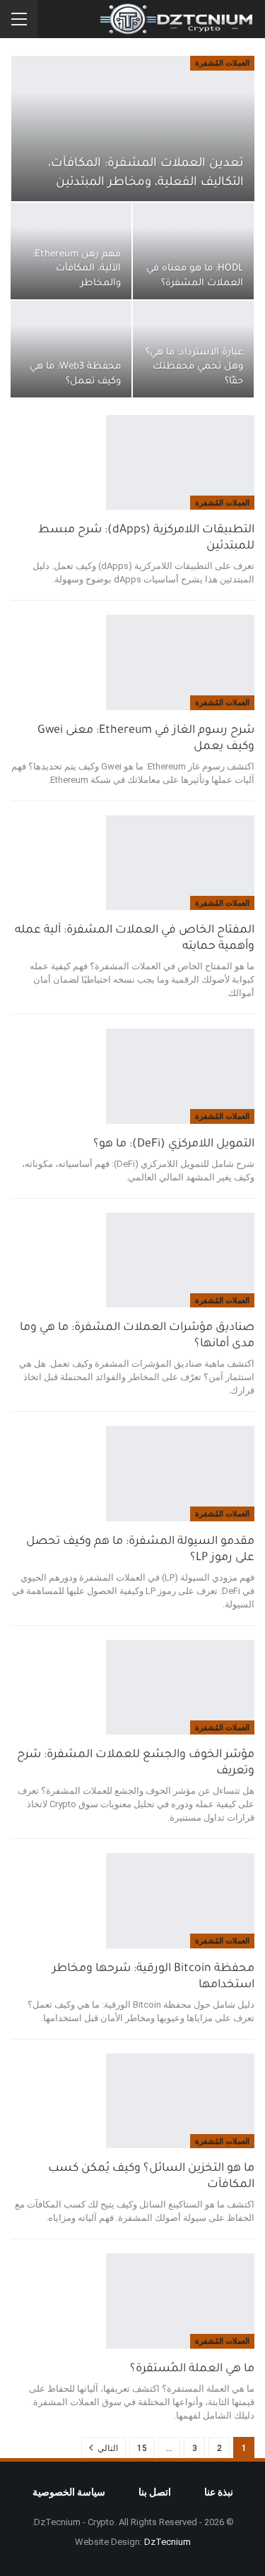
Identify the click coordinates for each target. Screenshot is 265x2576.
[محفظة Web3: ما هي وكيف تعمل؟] (71, 349)
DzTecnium (167, 2542)
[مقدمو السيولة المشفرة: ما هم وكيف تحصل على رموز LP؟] (180, 1473)
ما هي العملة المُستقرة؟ (192, 2369)
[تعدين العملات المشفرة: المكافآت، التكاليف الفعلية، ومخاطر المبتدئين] (133, 128)
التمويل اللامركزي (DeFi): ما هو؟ (174, 1144)
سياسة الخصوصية (69, 2492)
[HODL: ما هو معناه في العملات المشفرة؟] (193, 251)
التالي (107, 2448)
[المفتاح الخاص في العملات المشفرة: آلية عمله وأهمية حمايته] (180, 863)
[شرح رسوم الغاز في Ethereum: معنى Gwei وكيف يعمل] (180, 662)
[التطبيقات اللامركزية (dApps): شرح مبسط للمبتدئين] (180, 462)
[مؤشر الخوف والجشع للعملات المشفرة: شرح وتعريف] (180, 1687)
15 (142, 2448)
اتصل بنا (155, 2492)
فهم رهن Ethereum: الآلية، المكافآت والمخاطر (77, 269)
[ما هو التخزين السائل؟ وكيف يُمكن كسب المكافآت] (180, 2101)
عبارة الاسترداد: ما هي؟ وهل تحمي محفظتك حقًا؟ (194, 367)
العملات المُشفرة (222, 63)
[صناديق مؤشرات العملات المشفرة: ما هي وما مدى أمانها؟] (180, 1260)
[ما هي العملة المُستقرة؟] (180, 2301)
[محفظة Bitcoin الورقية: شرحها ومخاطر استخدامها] (180, 1900)
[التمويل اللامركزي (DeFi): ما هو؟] (180, 1076)
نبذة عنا (219, 2492)
